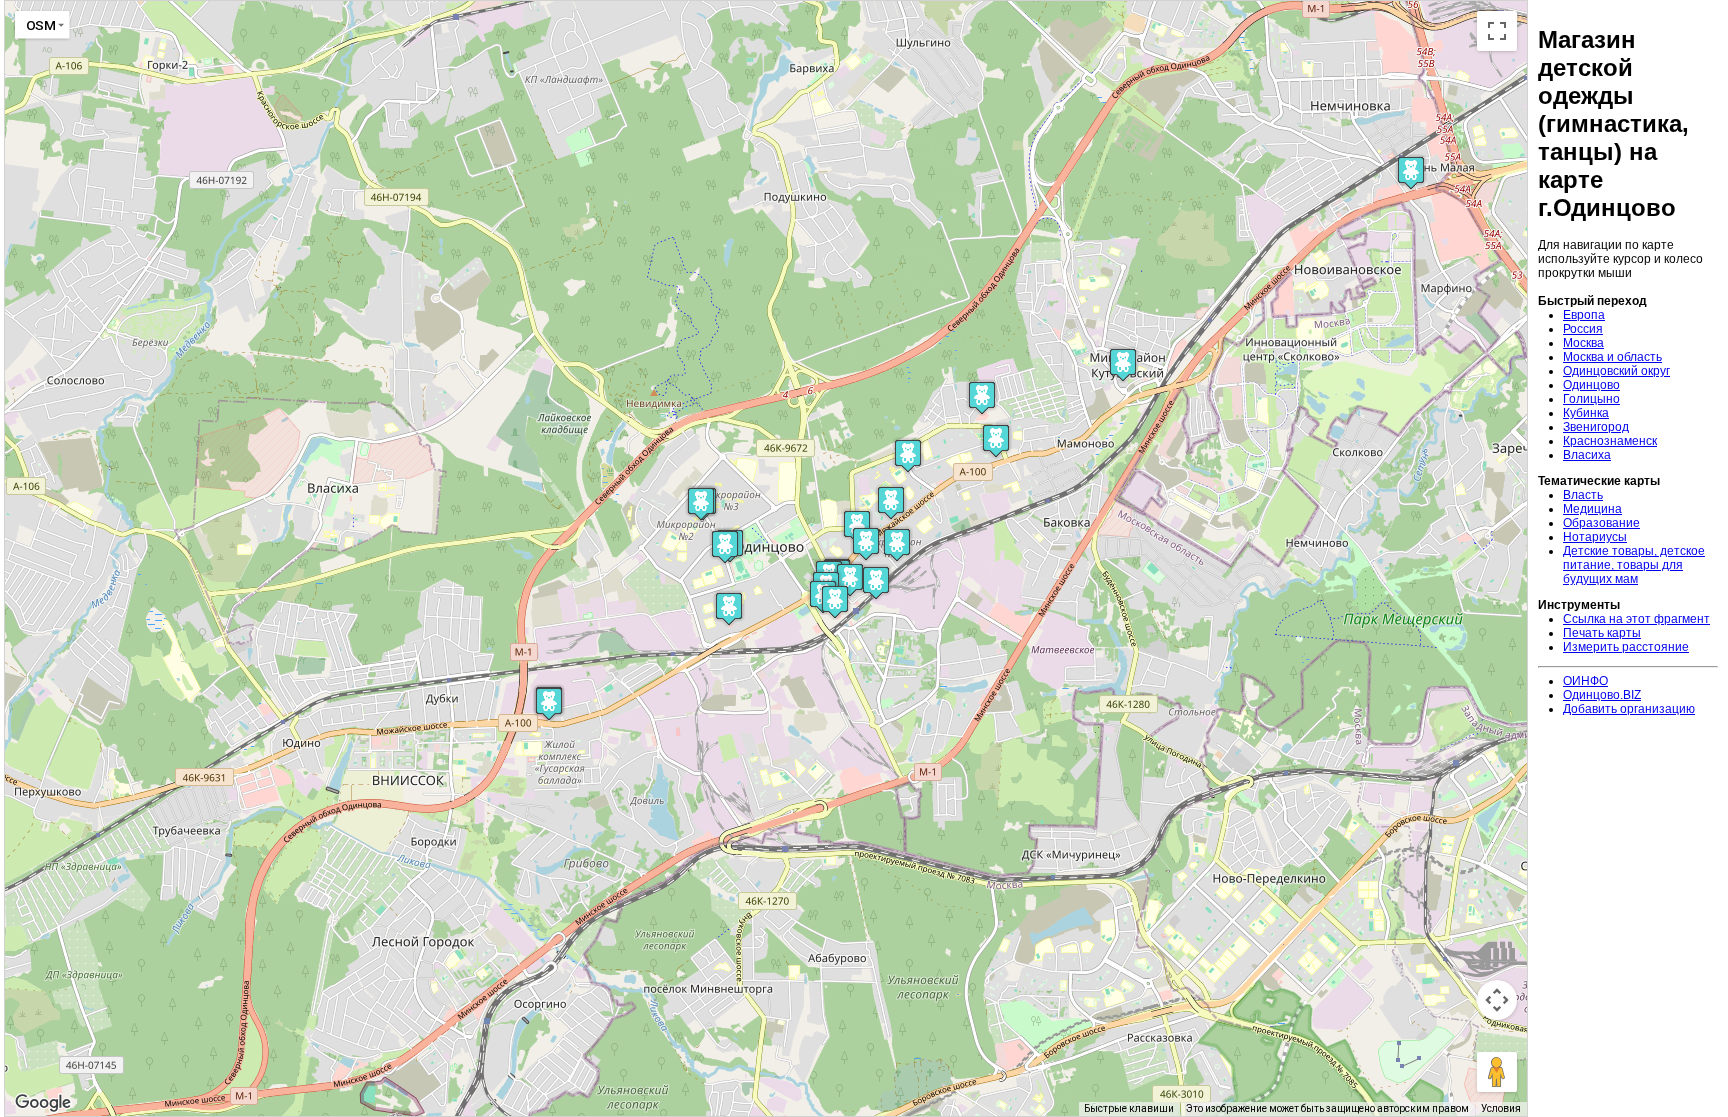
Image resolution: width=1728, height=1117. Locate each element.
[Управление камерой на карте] (1497, 1000)
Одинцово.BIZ (1602, 695)
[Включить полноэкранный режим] (1497, 31)
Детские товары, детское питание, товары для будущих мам (1634, 565)
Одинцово (1591, 385)
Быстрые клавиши (1129, 1108)
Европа (1584, 315)
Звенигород (1596, 427)
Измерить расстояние (1626, 647)
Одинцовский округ (1616, 371)
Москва (1583, 343)
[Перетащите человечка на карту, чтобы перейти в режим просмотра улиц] (1497, 1072)
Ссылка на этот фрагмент (1636, 619)
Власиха (1587, 455)
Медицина (1592, 509)
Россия (1583, 329)
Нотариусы (1595, 537)
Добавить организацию (1629, 709)
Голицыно (1591, 399)
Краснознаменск (1610, 441)
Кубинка (1586, 413)
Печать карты (1602, 633)
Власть (1583, 495)
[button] (850, 579)
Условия (1501, 1108)
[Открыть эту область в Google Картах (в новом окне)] (43, 1103)
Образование (1601, 523)
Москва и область (1612, 357)
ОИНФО (1585, 681)
